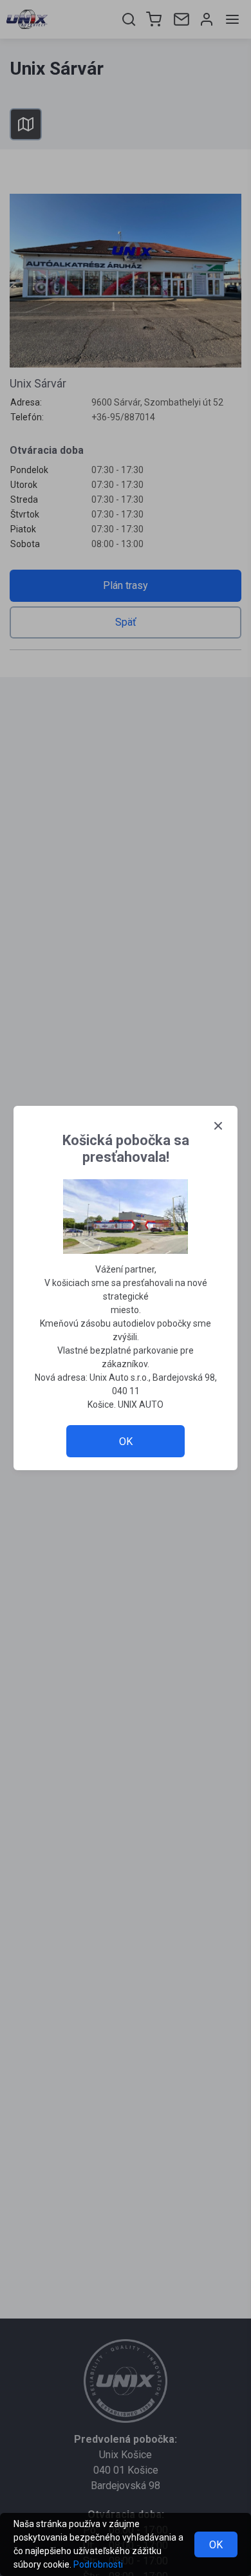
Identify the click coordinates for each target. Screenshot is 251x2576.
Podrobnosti (98, 2564)
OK (216, 2545)
